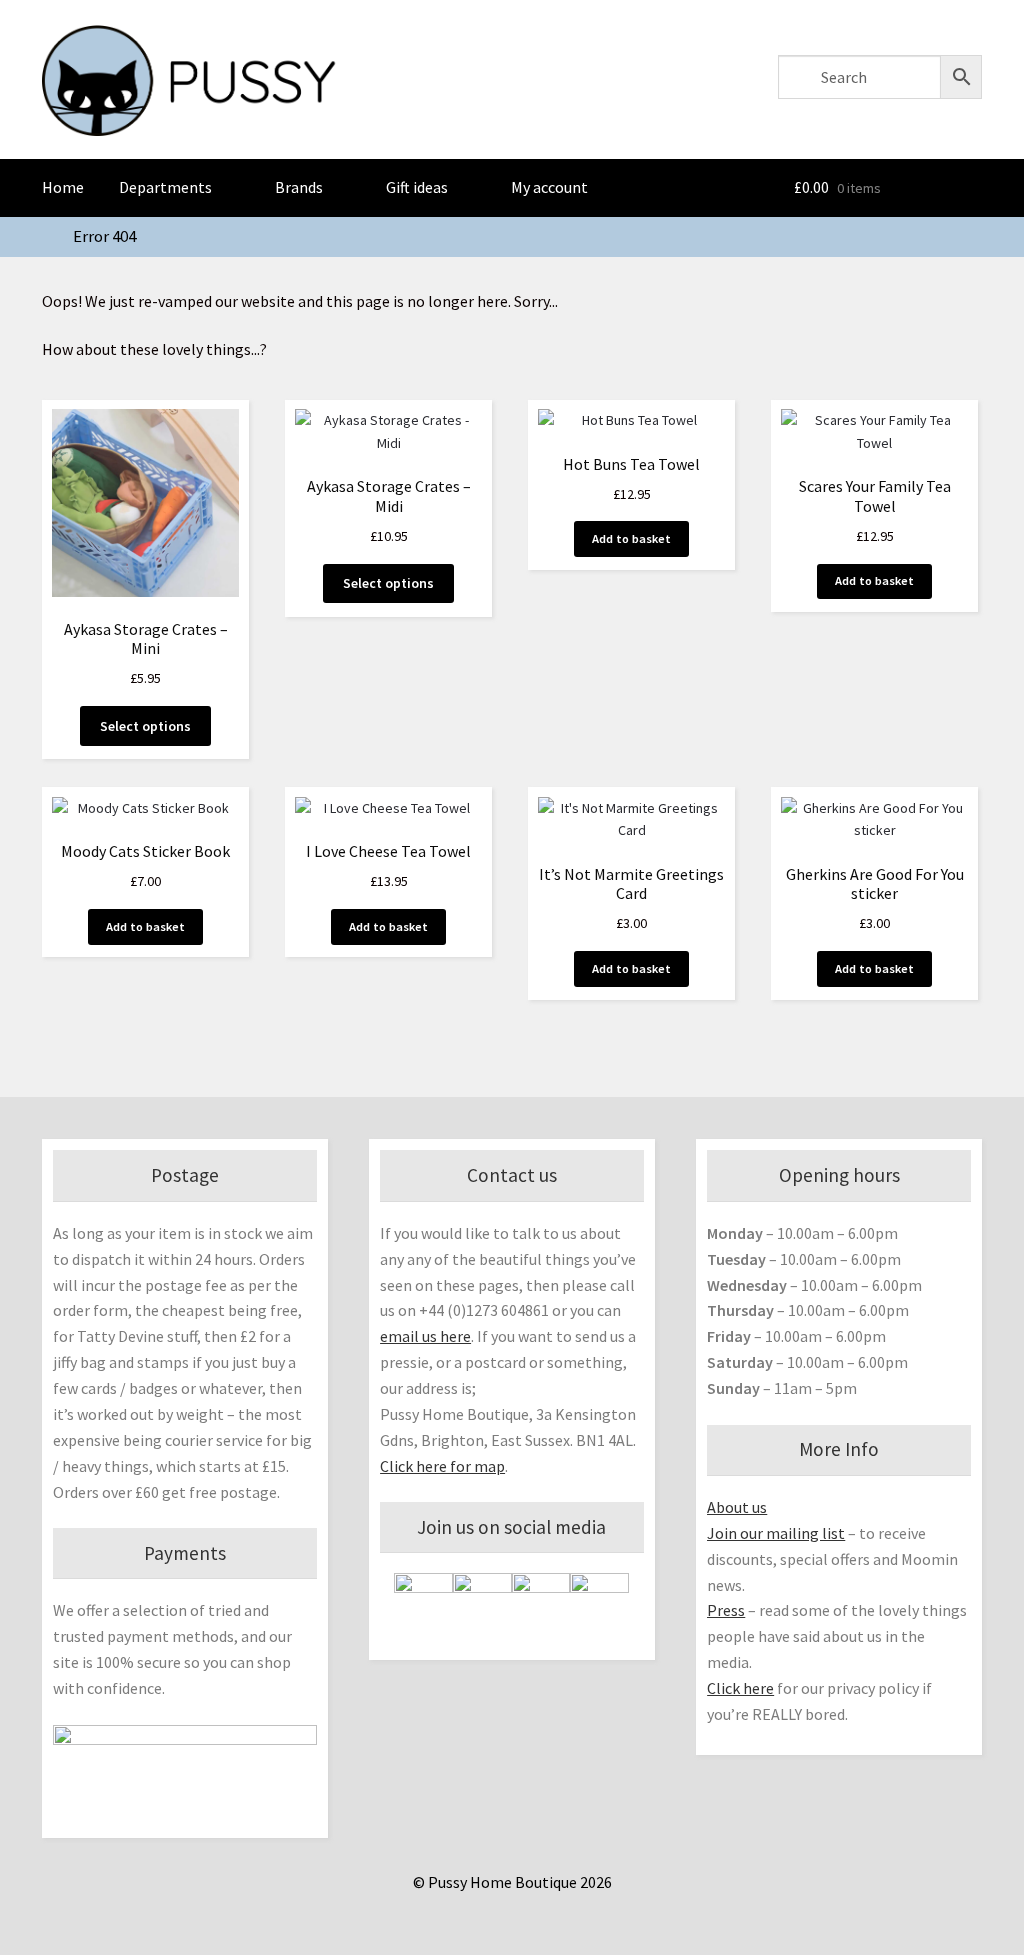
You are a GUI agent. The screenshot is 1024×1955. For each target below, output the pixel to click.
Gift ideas (417, 187)
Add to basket (631, 538)
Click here (740, 1688)
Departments (165, 187)
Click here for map (442, 1466)
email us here (425, 1336)
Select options (145, 726)
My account (549, 187)
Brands (299, 187)
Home (63, 187)
